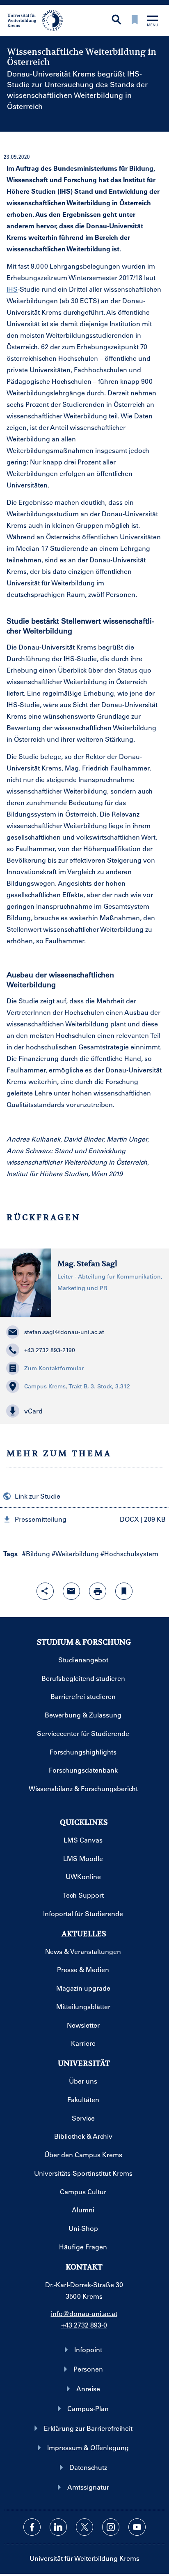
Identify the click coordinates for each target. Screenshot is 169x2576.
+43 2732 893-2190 (50, 1350)
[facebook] (32, 2527)
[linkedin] (58, 2527)
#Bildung (36, 1554)
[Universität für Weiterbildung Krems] (38, 20)
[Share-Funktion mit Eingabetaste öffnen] (45, 1591)
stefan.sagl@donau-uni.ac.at (64, 1332)
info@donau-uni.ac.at (84, 2313)
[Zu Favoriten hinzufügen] (124, 1591)
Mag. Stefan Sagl (87, 1264)
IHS (12, 289)
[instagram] (111, 2527)
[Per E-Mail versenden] (71, 1591)
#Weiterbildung (75, 1554)
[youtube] (137, 2527)
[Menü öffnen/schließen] (153, 22)
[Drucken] (98, 1591)
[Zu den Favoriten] (135, 20)
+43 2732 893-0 (84, 2325)
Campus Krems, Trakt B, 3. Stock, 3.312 (77, 1386)
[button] (84, 1411)
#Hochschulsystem (129, 1554)
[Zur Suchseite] (116, 20)
